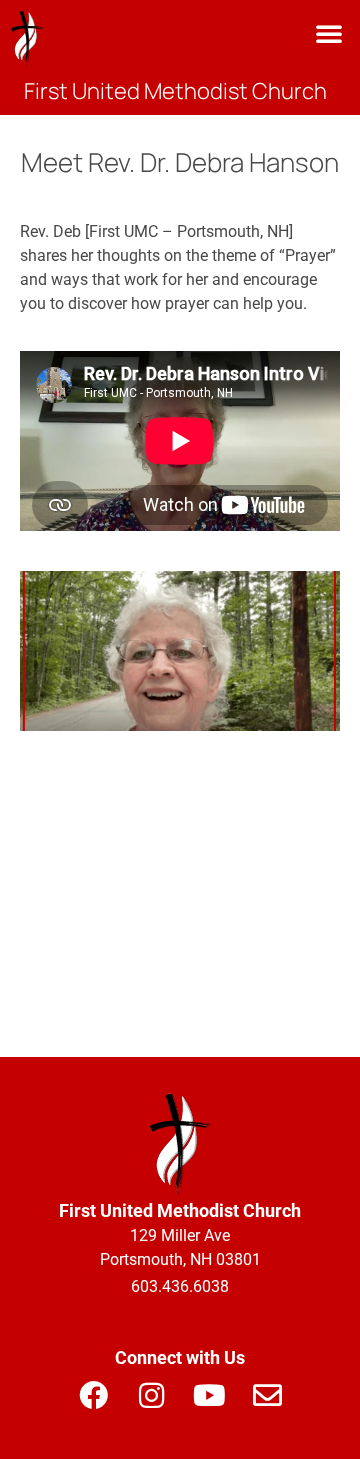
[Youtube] (209, 1395)
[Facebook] (93, 1395)
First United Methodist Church (175, 91)
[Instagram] (151, 1395)
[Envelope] (267, 1395)
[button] (329, 33)
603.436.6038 (180, 1286)
